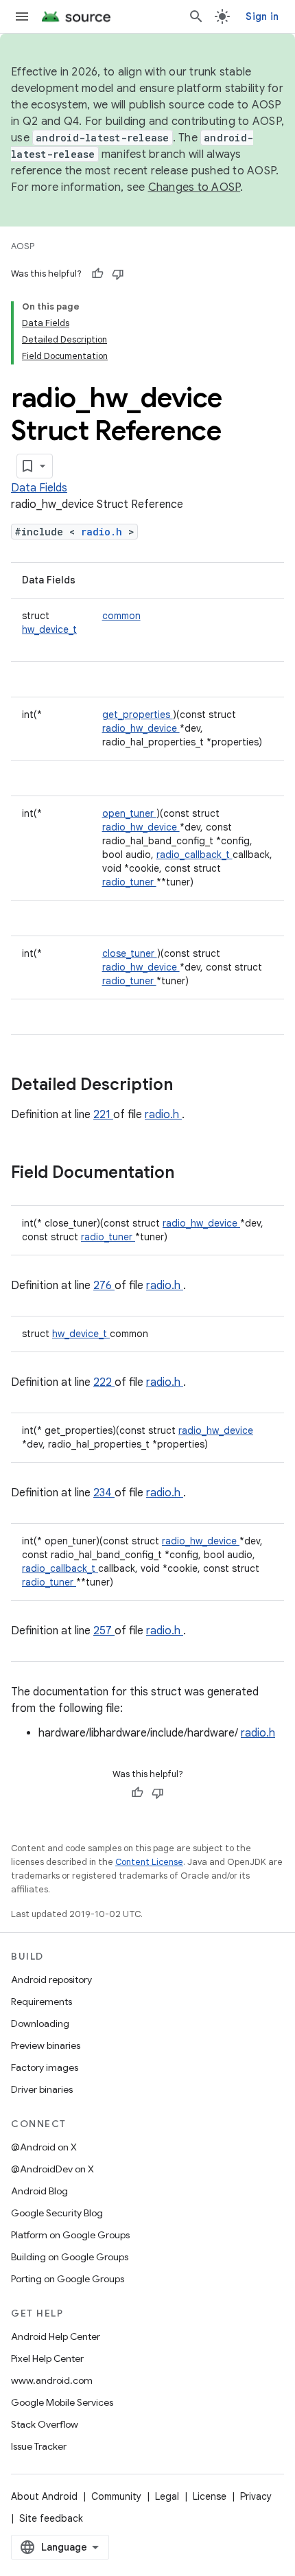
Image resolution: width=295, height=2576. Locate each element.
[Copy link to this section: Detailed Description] (191, 1086)
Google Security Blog (57, 2213)
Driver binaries (42, 2089)
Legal (167, 2496)
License (210, 2496)
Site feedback (51, 2518)
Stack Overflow (45, 2424)
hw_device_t (49, 629)
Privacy (256, 2496)
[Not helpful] (118, 274)
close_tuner (130, 953)
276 (104, 1286)
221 (103, 1115)
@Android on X (44, 2147)
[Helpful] (97, 274)
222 (104, 1382)
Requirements (42, 2001)
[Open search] (196, 16)
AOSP (23, 246)
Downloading (40, 2023)
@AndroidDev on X (52, 2169)
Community (116, 2496)
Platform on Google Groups (70, 2235)
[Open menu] (22, 16)
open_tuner (129, 813)
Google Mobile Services (62, 2402)
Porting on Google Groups (68, 2279)
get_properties (138, 715)
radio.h (105, 532)
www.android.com (52, 2380)
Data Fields (39, 488)
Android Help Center (56, 2336)
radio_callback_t (194, 855)
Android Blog (39, 2191)
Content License (149, 1862)
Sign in (262, 16)
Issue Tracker (39, 2446)
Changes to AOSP (194, 187)
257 (104, 1631)
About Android (44, 2496)
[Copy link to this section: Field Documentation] (192, 1174)
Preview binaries (46, 2045)
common (121, 616)
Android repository (51, 1980)
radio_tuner (129, 882)
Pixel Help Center (47, 2358)
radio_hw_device (141, 728)
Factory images (45, 2067)
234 (104, 1493)
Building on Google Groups (70, 2257)
